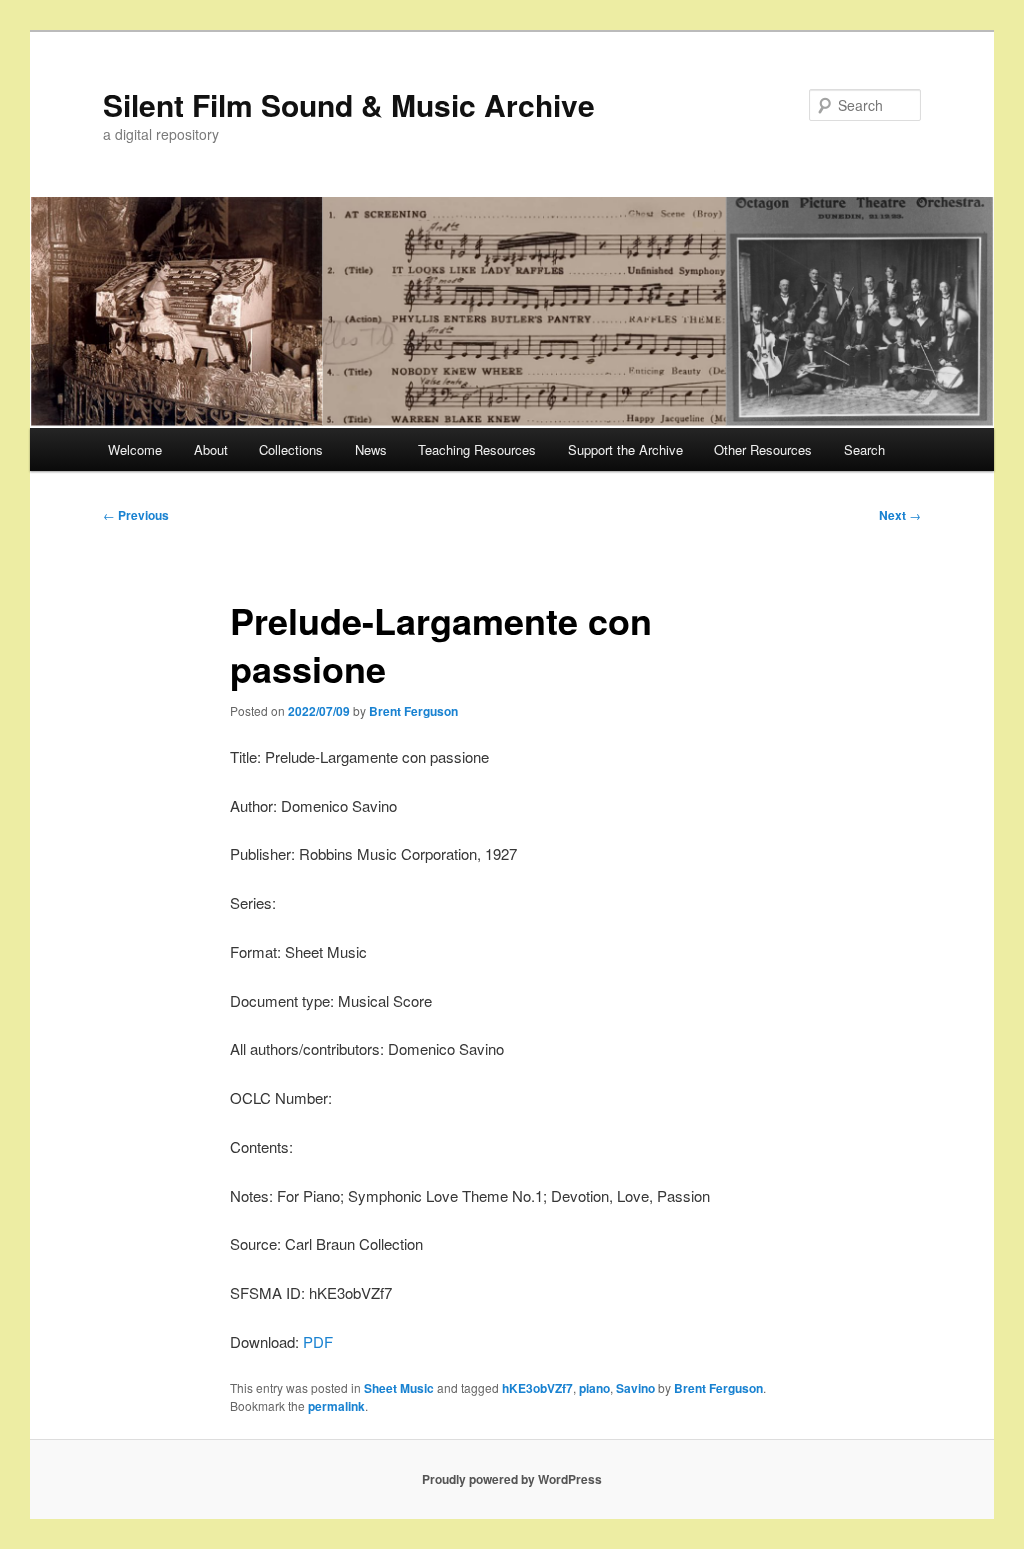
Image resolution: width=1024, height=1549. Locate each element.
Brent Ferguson (413, 711)
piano (594, 1388)
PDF (318, 1341)
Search (864, 449)
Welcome (135, 449)
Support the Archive (625, 449)
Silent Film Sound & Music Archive (349, 104)
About (211, 449)
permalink (336, 1406)
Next (900, 515)
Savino (635, 1388)
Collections (291, 449)
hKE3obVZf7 (537, 1388)
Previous (136, 515)
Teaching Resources (477, 449)
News (371, 449)
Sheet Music (399, 1388)
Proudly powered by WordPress (512, 1479)
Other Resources (763, 449)
